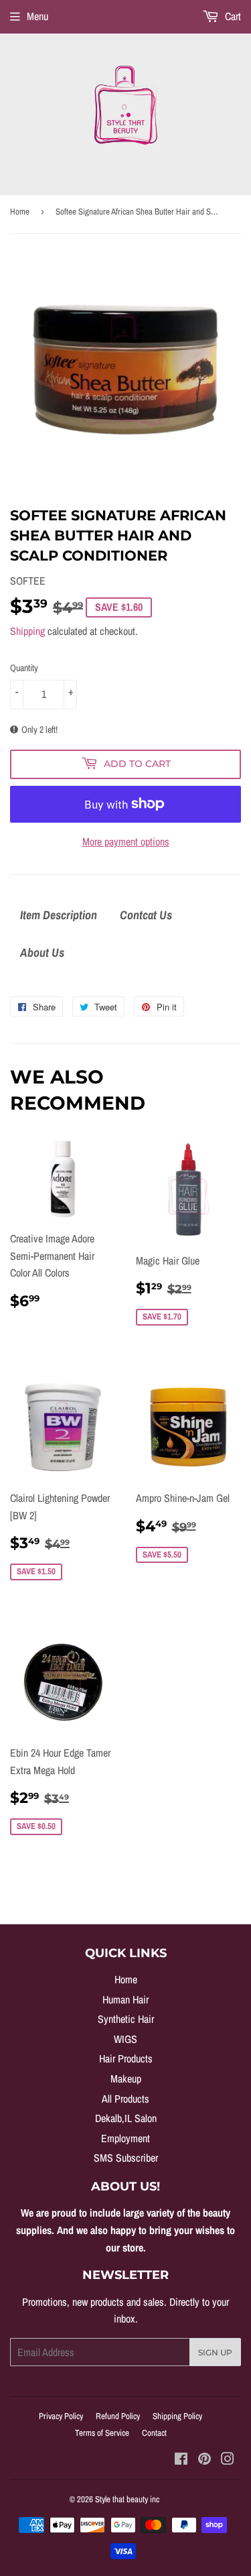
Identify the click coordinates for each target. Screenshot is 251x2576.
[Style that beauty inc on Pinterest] (204, 2460)
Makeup (126, 2079)
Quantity (24, 668)
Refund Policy (118, 2416)
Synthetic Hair (126, 2019)
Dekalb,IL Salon (126, 2118)
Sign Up (215, 2352)
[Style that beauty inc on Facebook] (181, 2460)
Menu (37, 16)
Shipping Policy (177, 2416)
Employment (125, 2138)
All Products (125, 2099)
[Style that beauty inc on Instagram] (228, 2460)
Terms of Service (102, 2433)
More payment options (126, 841)
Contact (154, 2433)
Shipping (27, 631)
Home (20, 212)
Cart (232, 16)
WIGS (125, 2039)
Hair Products (126, 2058)
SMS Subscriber (126, 2158)
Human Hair (125, 1999)
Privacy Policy (61, 2416)
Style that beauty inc (127, 2499)
